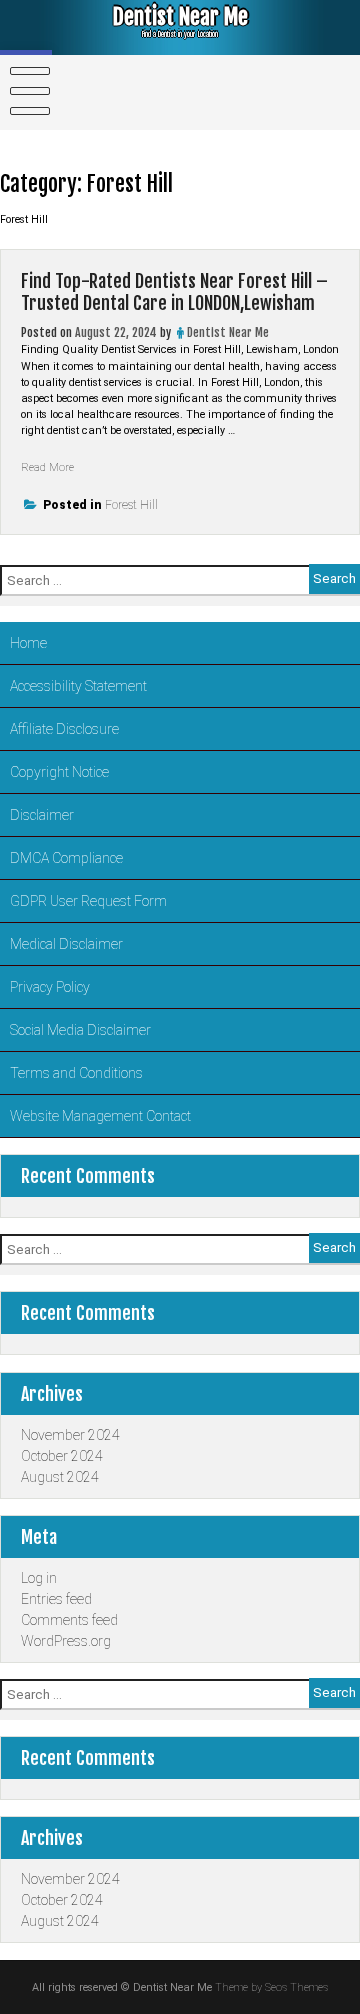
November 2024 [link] (70, 1435)
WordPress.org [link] (66, 1641)
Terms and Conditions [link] (76, 1073)
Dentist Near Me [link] (180, 16)
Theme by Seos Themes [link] (271, 1987)
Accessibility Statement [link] (78, 686)
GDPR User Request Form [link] (88, 901)
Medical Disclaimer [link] (66, 944)
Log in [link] (39, 1578)
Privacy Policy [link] (50, 987)
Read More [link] (47, 467)
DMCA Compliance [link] (66, 858)
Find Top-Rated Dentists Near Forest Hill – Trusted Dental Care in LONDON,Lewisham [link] (174, 292)
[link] (26, 91)
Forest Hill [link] (131, 505)
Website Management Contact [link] (100, 1116)
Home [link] (28, 643)
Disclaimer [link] (42, 815)
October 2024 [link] (62, 1456)
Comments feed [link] (69, 1620)
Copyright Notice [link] (59, 772)
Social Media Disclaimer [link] (80, 1030)
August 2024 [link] (60, 1477)
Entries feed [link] (56, 1599)
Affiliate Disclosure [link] (64, 729)
